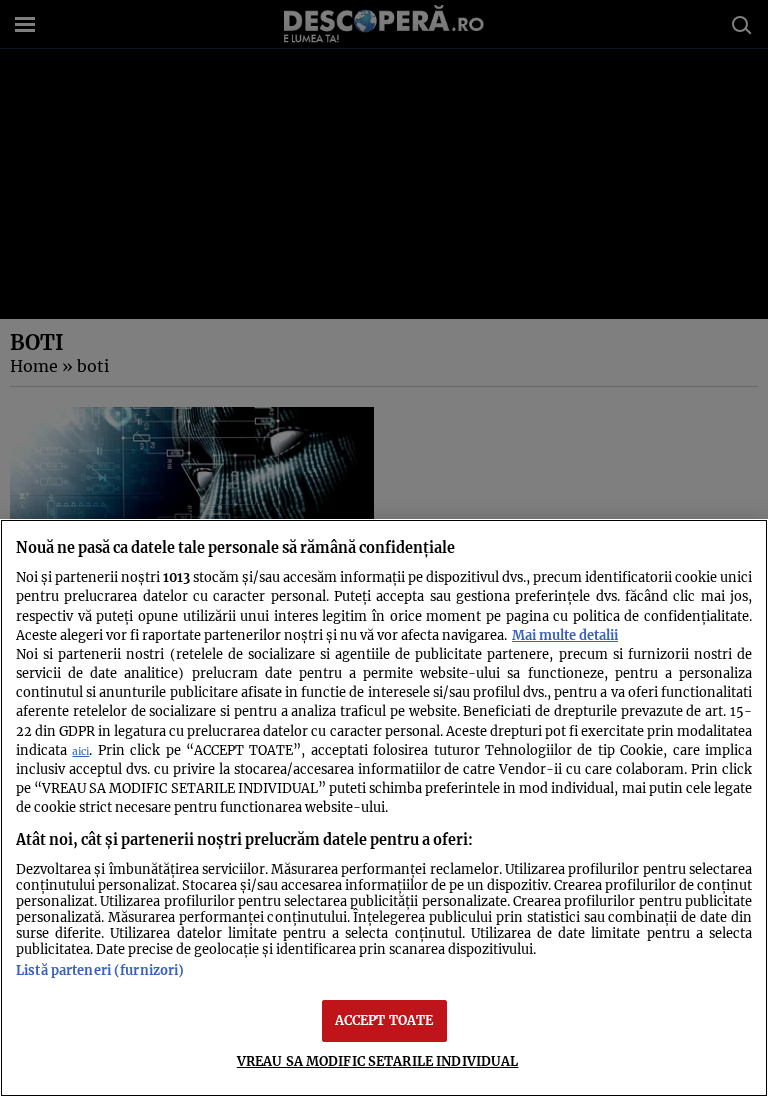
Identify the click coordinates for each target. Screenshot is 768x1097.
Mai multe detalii (565, 635)
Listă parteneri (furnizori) (100, 970)
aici (80, 751)
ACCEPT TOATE (384, 1020)
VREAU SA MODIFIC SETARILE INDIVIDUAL (378, 1061)
